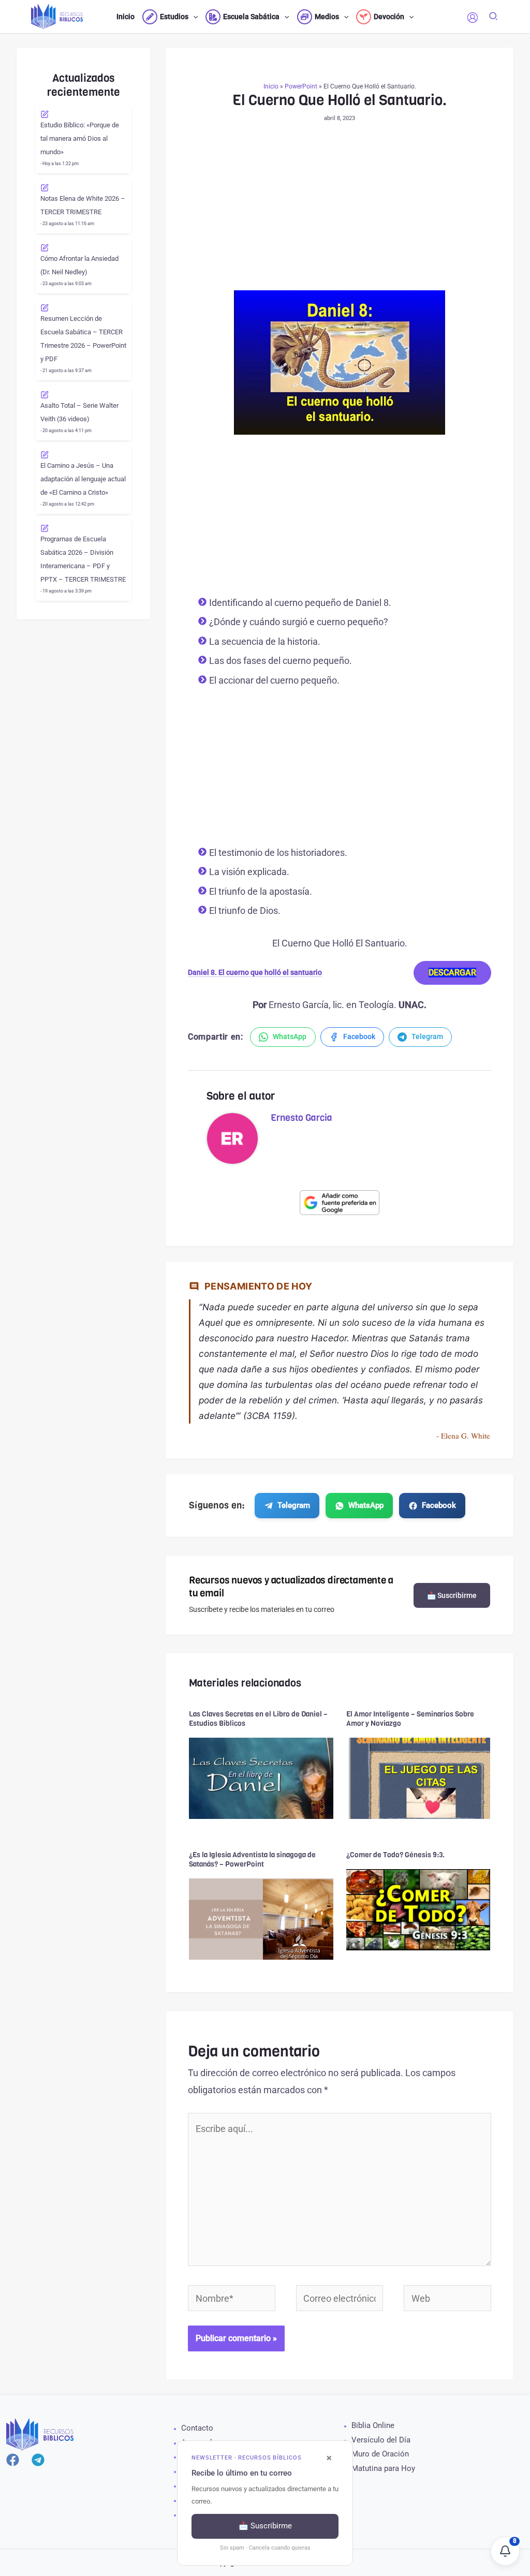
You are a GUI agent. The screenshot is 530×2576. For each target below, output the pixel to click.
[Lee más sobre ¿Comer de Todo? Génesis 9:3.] (418, 1909)
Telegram (294, 1505)
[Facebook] (13, 2460)
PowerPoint (301, 86)
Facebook (439, 1505)
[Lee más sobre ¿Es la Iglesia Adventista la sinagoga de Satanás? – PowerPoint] (261, 1918)
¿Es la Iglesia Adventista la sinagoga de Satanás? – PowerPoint (252, 1860)
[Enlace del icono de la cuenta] (473, 18)
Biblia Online (373, 2425)
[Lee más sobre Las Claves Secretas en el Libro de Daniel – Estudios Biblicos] (261, 1777)
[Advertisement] (340, 214)
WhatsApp (366, 1505)
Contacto (197, 2428)
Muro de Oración (380, 2454)
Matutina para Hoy (383, 2468)
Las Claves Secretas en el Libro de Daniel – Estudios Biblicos (258, 1719)
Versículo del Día (381, 2440)
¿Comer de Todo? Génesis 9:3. (395, 1855)
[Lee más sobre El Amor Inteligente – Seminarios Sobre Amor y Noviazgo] (418, 1777)
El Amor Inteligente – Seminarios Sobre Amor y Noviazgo (410, 1719)
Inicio (271, 86)
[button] (193, 17)
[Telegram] (38, 2460)
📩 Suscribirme (452, 1595)
